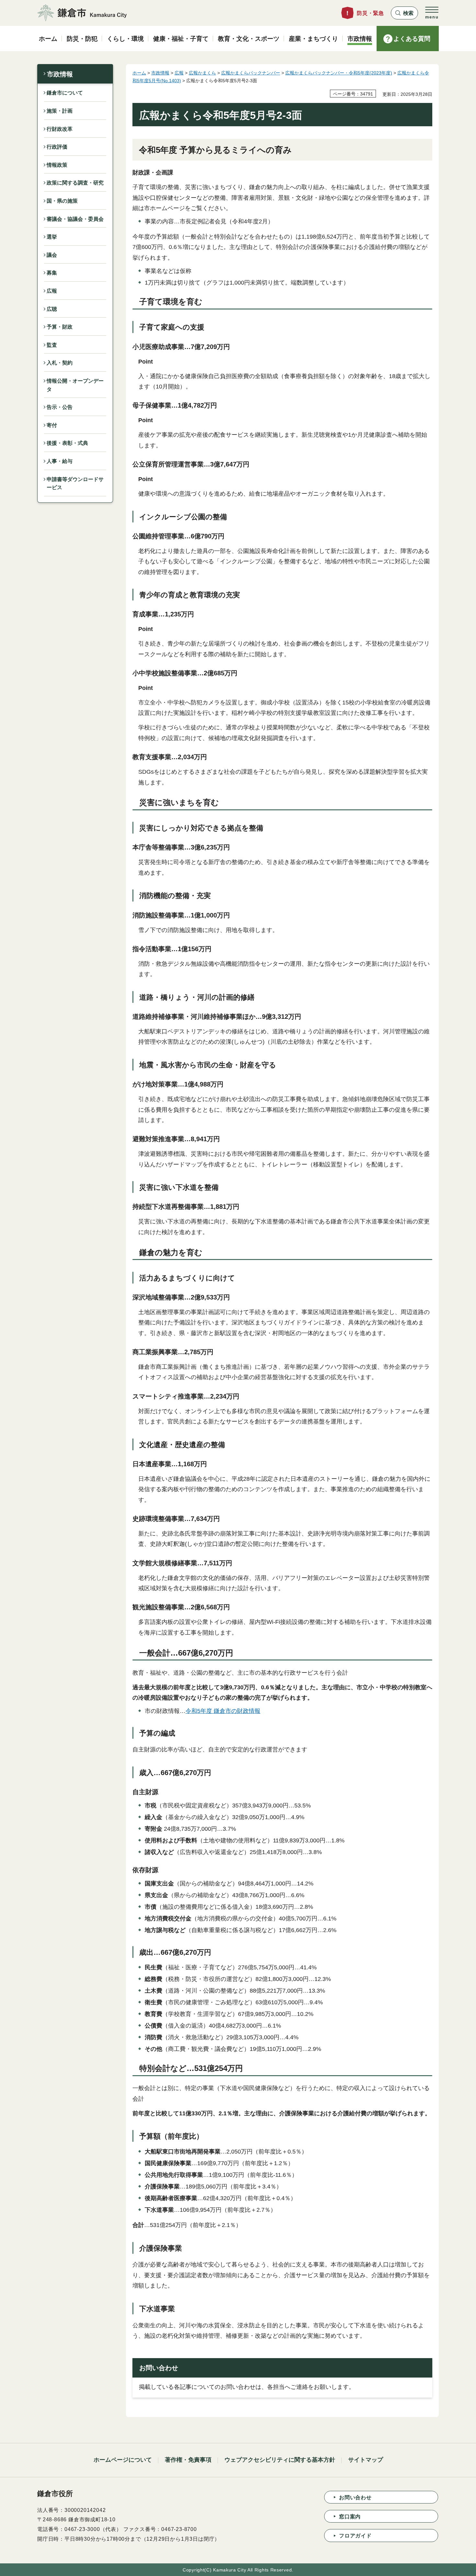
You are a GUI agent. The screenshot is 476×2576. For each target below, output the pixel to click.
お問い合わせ (355, 2497)
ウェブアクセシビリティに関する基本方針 (280, 2460)
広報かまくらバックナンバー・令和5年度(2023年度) (339, 73)
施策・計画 (60, 111)
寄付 (52, 425)
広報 (52, 291)
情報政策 (57, 165)
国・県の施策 (62, 201)
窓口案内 (350, 2517)
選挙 (52, 237)
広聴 (52, 309)
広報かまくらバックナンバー (251, 73)
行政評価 (57, 147)
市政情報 (60, 74)
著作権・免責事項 (188, 2460)
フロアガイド (355, 2536)
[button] (404, 13)
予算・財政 (60, 327)
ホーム (139, 73)
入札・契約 (60, 363)
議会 (52, 255)
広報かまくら (202, 73)
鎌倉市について (65, 93)
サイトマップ (366, 2460)
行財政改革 (60, 129)
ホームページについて (123, 2460)
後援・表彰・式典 (67, 443)
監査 (52, 345)
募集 (52, 273)
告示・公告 (60, 407)
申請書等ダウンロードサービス (75, 484)
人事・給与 (60, 461)
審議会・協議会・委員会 (75, 219)
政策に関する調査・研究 (75, 183)
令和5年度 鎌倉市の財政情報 (223, 1711)
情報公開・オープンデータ (75, 385)
